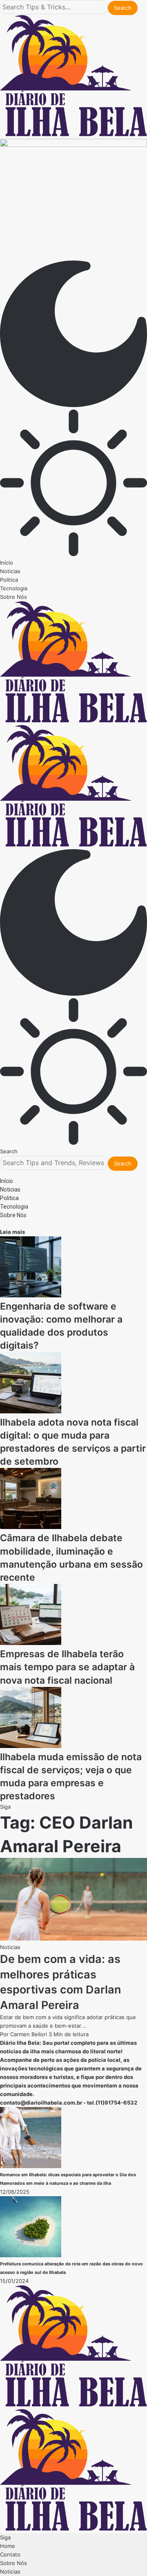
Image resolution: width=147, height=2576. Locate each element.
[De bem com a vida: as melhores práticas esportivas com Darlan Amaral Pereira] (73, 1939)
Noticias (10, 1947)
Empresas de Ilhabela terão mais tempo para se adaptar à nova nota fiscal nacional (67, 1667)
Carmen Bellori (29, 2034)
